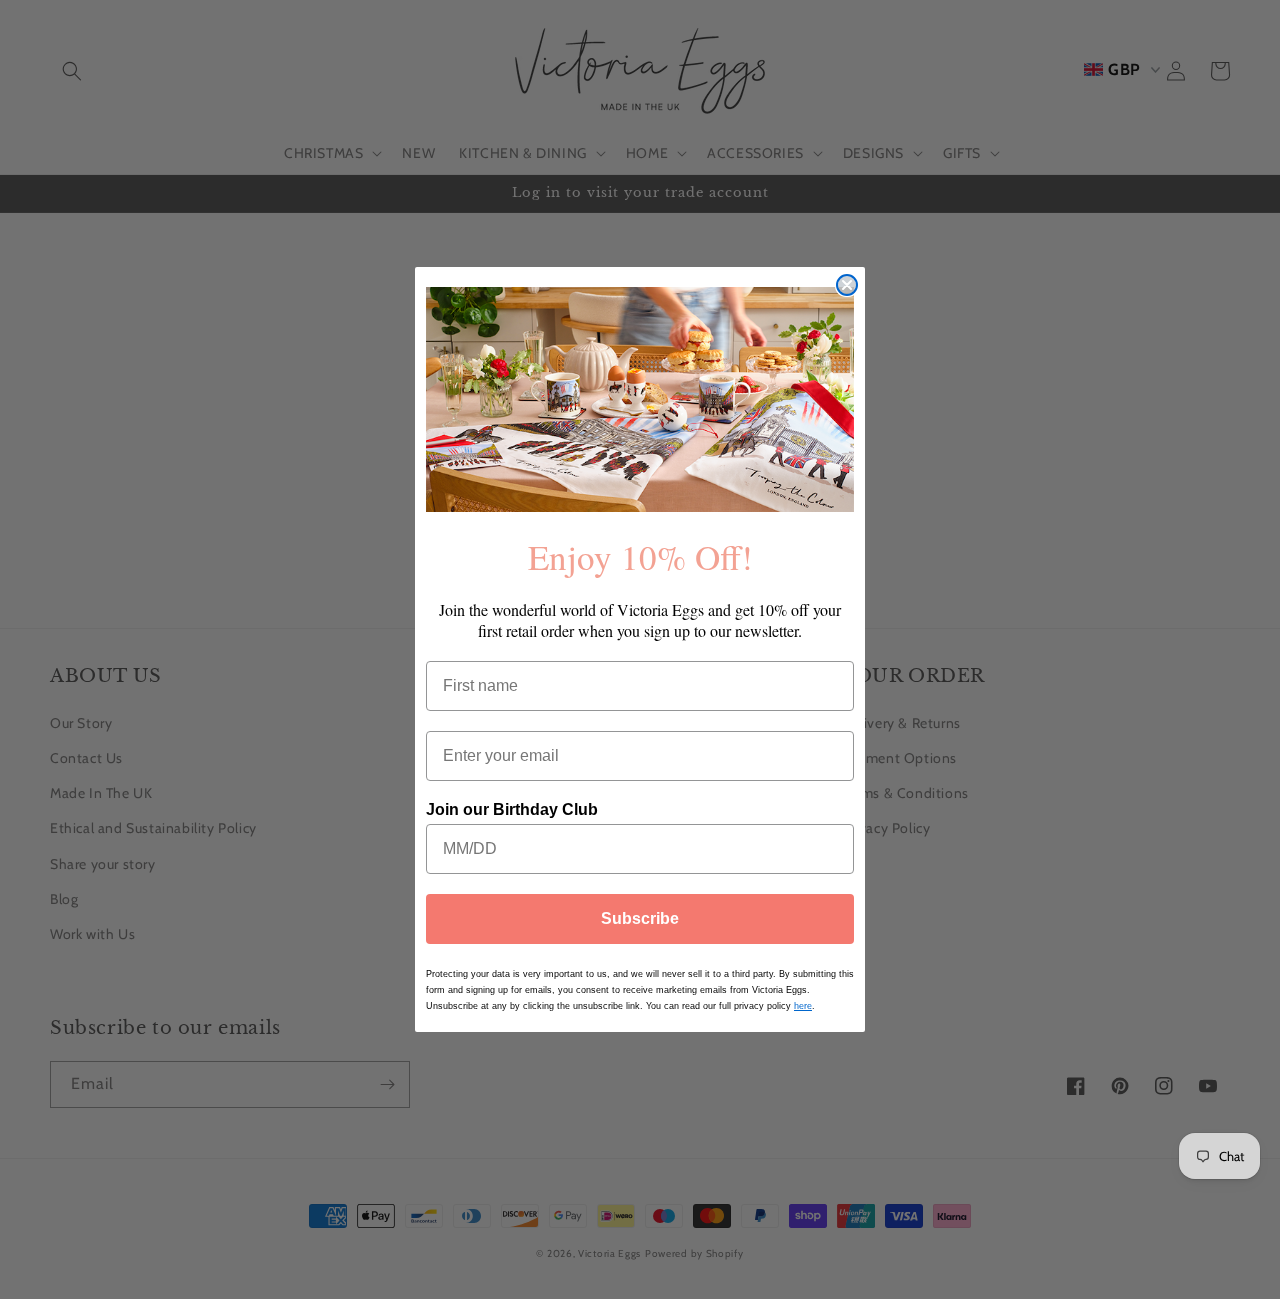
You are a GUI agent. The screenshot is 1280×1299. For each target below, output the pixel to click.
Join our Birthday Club (512, 808)
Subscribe (640, 918)
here (803, 1006)
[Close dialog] (847, 285)
